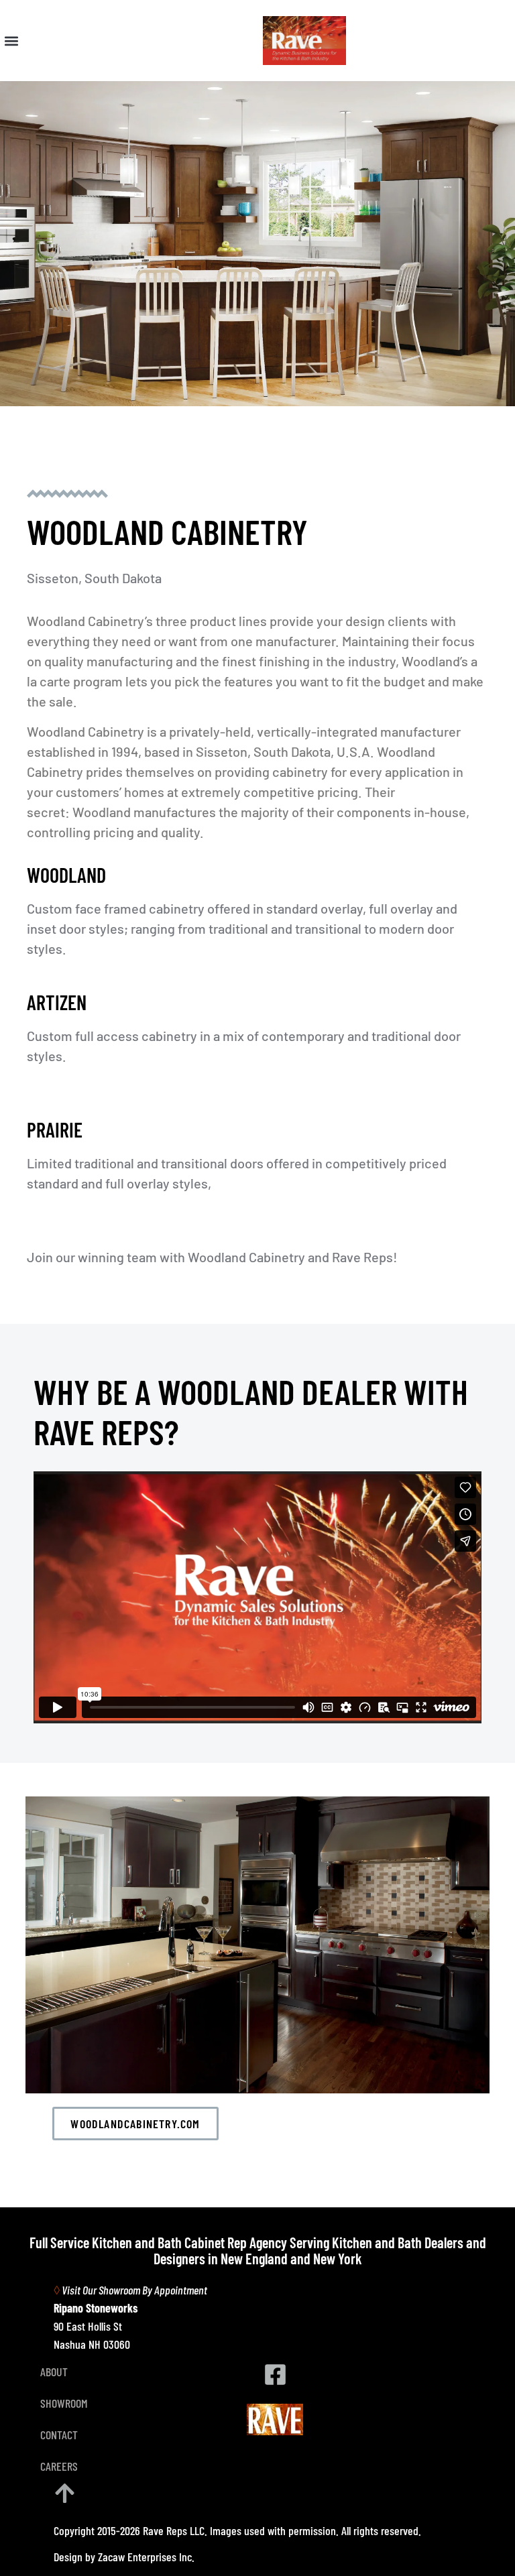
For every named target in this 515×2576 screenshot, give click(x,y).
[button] (11, 41)
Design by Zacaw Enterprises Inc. (124, 2557)
